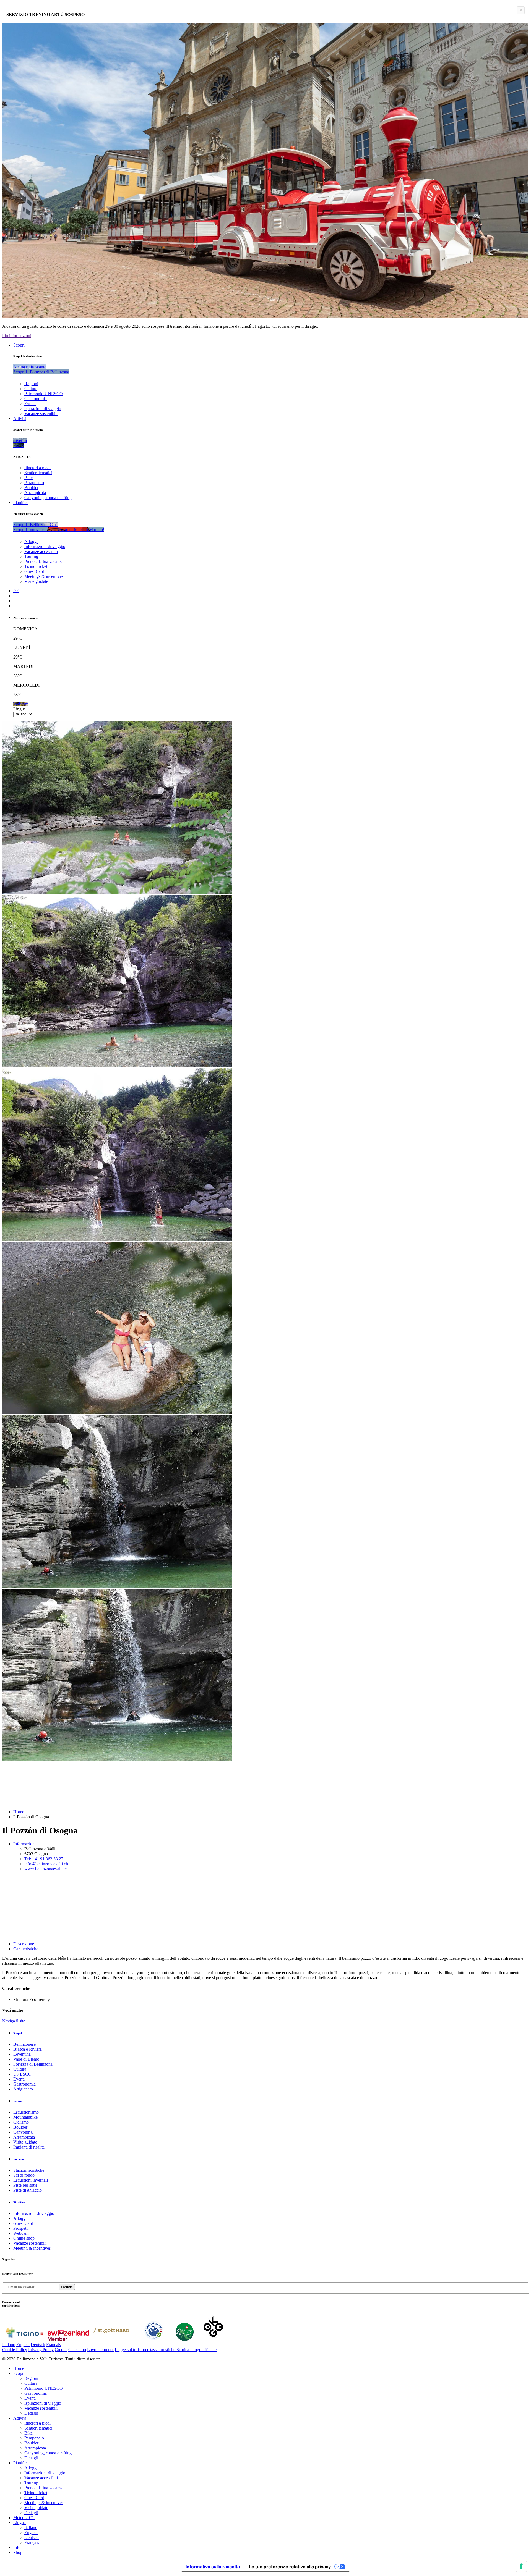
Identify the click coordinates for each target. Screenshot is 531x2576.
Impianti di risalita (29, 2147)
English (23, 2345)
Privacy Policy (41, 2350)
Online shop (24, 2238)
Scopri (19, 345)
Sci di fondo (24, 2175)
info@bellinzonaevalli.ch (46, 1864)
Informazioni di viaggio (45, 546)
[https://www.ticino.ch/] (24, 2339)
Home (19, 1812)
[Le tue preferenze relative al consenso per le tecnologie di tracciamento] (521, 2566)
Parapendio (34, 483)
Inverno (19, 2159)
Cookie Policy (15, 2350)
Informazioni (24, 1844)
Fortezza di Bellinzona (33, 2064)
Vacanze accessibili (41, 551)
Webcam (21, 2233)
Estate (17, 2101)
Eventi (30, 404)
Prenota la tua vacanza (44, 561)
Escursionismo (26, 2112)
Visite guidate (36, 581)
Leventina (22, 2054)
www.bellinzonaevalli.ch (46, 1869)
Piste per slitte (25, 2185)
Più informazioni (17, 336)
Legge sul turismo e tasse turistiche (146, 2350)
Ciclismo (21, 2122)
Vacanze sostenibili (41, 414)
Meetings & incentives (44, 576)
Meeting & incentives (32, 2248)
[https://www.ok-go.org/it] (213, 2339)
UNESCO (22, 2074)
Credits (61, 2350)
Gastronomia (36, 399)
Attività (20, 419)
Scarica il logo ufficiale (196, 2350)
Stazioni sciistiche (29, 2170)
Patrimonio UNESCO (44, 394)
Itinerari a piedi (37, 468)
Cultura (31, 389)
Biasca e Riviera (28, 2049)
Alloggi (31, 541)
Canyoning (23, 2132)
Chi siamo (77, 2350)
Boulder (31, 488)
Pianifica (21, 503)
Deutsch (38, 2345)
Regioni (31, 384)
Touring (31, 556)
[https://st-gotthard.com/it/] (111, 2339)
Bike (28, 478)
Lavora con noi (100, 2350)
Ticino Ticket (36, 566)
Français (54, 2345)
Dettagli (31, 2413)
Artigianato (23, 2089)
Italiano (9, 2345)
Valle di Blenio (26, 2059)
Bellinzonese (24, 2044)
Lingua (19, 709)
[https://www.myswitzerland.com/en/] (68, 2339)
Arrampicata (35, 493)
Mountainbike (25, 2117)
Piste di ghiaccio (28, 2190)
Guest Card (34, 571)
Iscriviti (67, 2287)
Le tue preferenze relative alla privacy (290, 2567)
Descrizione (24, 1944)
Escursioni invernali (31, 2180)
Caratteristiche (26, 1949)
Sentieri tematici (38, 473)
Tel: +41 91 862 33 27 (44, 1859)
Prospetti (21, 2228)
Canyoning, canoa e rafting (48, 498)
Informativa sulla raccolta (213, 2567)
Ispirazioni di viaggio (43, 409)
